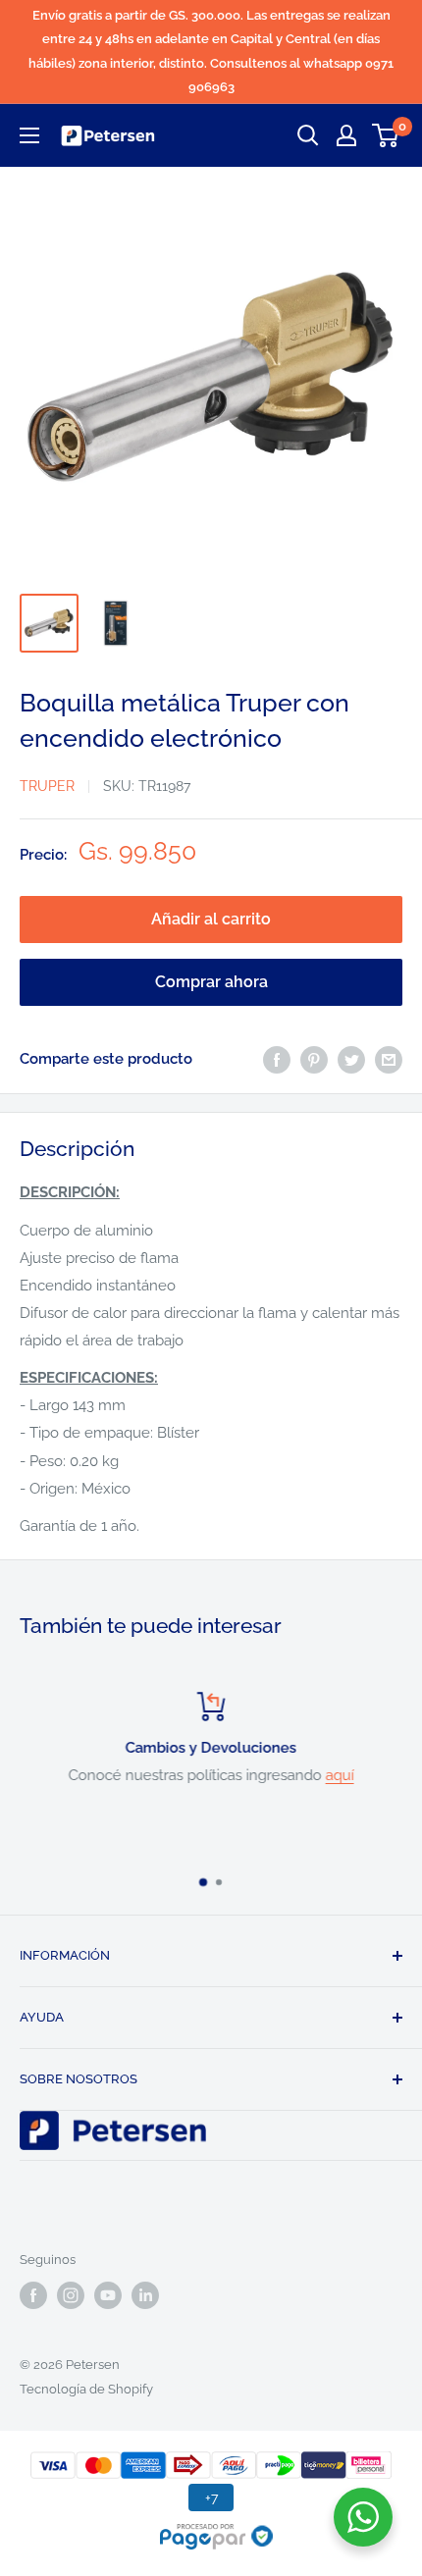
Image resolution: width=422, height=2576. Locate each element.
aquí (340, 1775)
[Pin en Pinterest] (314, 1059)
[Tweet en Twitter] (351, 1059)
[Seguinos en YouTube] (108, 2295)
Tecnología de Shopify (86, 2389)
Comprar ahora (211, 982)
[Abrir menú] (29, 135)
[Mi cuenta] (346, 135)
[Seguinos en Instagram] (71, 2295)
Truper (47, 786)
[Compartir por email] (389, 1059)
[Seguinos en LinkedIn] (145, 2295)
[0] (386, 135)
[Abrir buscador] (308, 135)
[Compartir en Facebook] (277, 1059)
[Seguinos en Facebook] (33, 2295)
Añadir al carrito (211, 919)
